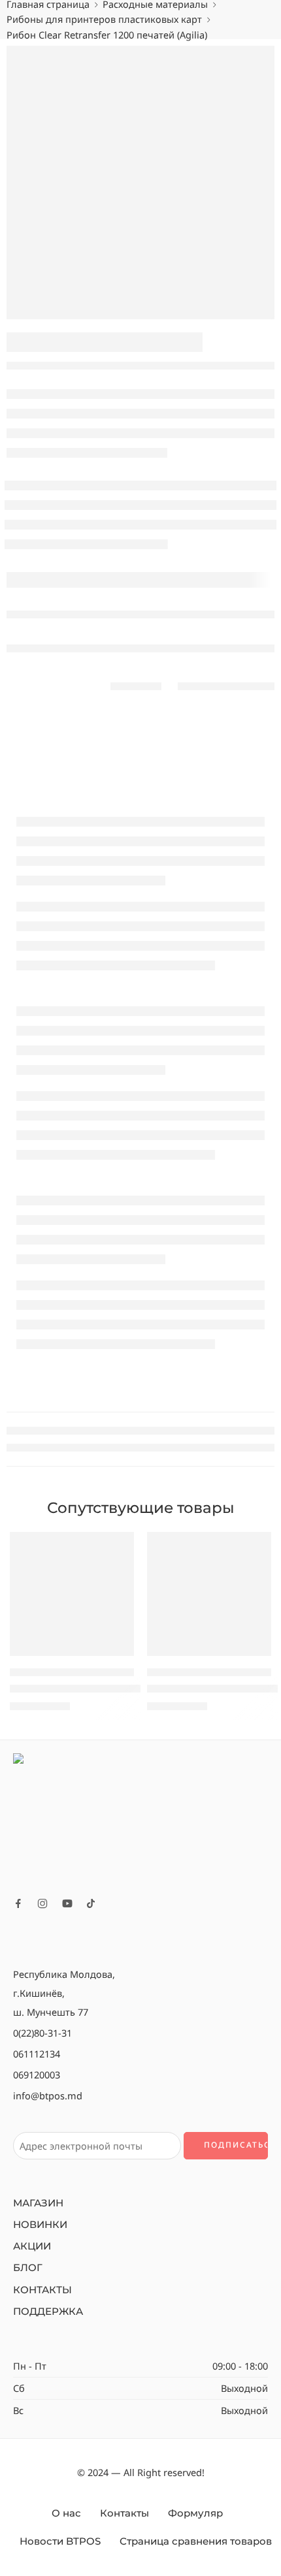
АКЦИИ (32, 2246)
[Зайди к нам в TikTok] (91, 1903)
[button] (116, 1655)
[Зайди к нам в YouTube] (67, 1903)
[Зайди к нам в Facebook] (18, 1903)
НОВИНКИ (40, 2225)
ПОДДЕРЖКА (48, 2312)
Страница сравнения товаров (196, 2541)
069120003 (37, 2075)
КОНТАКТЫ (42, 2290)
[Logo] (140, 1820)
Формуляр (195, 2513)
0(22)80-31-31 (42, 2033)
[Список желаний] (121, 1545)
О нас (66, 2513)
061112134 (37, 2054)
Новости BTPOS (60, 2541)
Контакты (124, 2513)
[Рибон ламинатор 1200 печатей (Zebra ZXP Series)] (72, 1594)
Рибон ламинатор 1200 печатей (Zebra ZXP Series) (132, 1688)
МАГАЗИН (38, 2203)
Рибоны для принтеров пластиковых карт (104, 19)
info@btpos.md (48, 2095)
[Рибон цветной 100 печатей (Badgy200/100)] (209, 1594)
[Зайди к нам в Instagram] (42, 1903)
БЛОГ (28, 2268)
